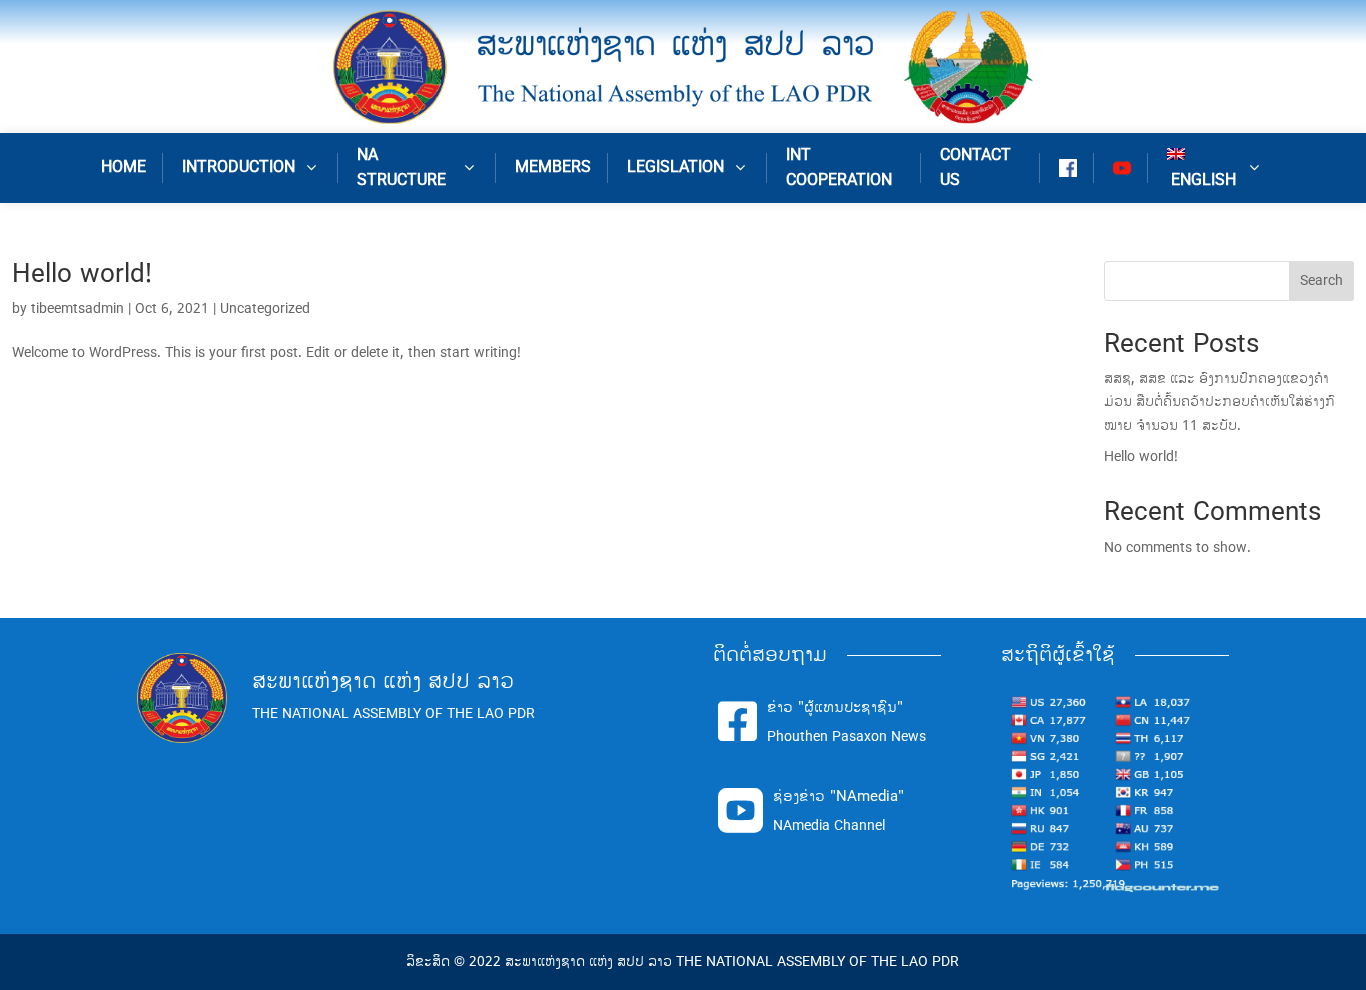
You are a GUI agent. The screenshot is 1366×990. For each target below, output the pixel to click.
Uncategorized (265, 308)
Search (1321, 280)
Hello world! (82, 273)
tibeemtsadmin (77, 308)
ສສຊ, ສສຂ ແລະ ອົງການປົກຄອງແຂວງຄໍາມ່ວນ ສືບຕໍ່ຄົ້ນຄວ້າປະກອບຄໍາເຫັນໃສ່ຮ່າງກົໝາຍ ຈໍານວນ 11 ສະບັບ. (1219, 402)
